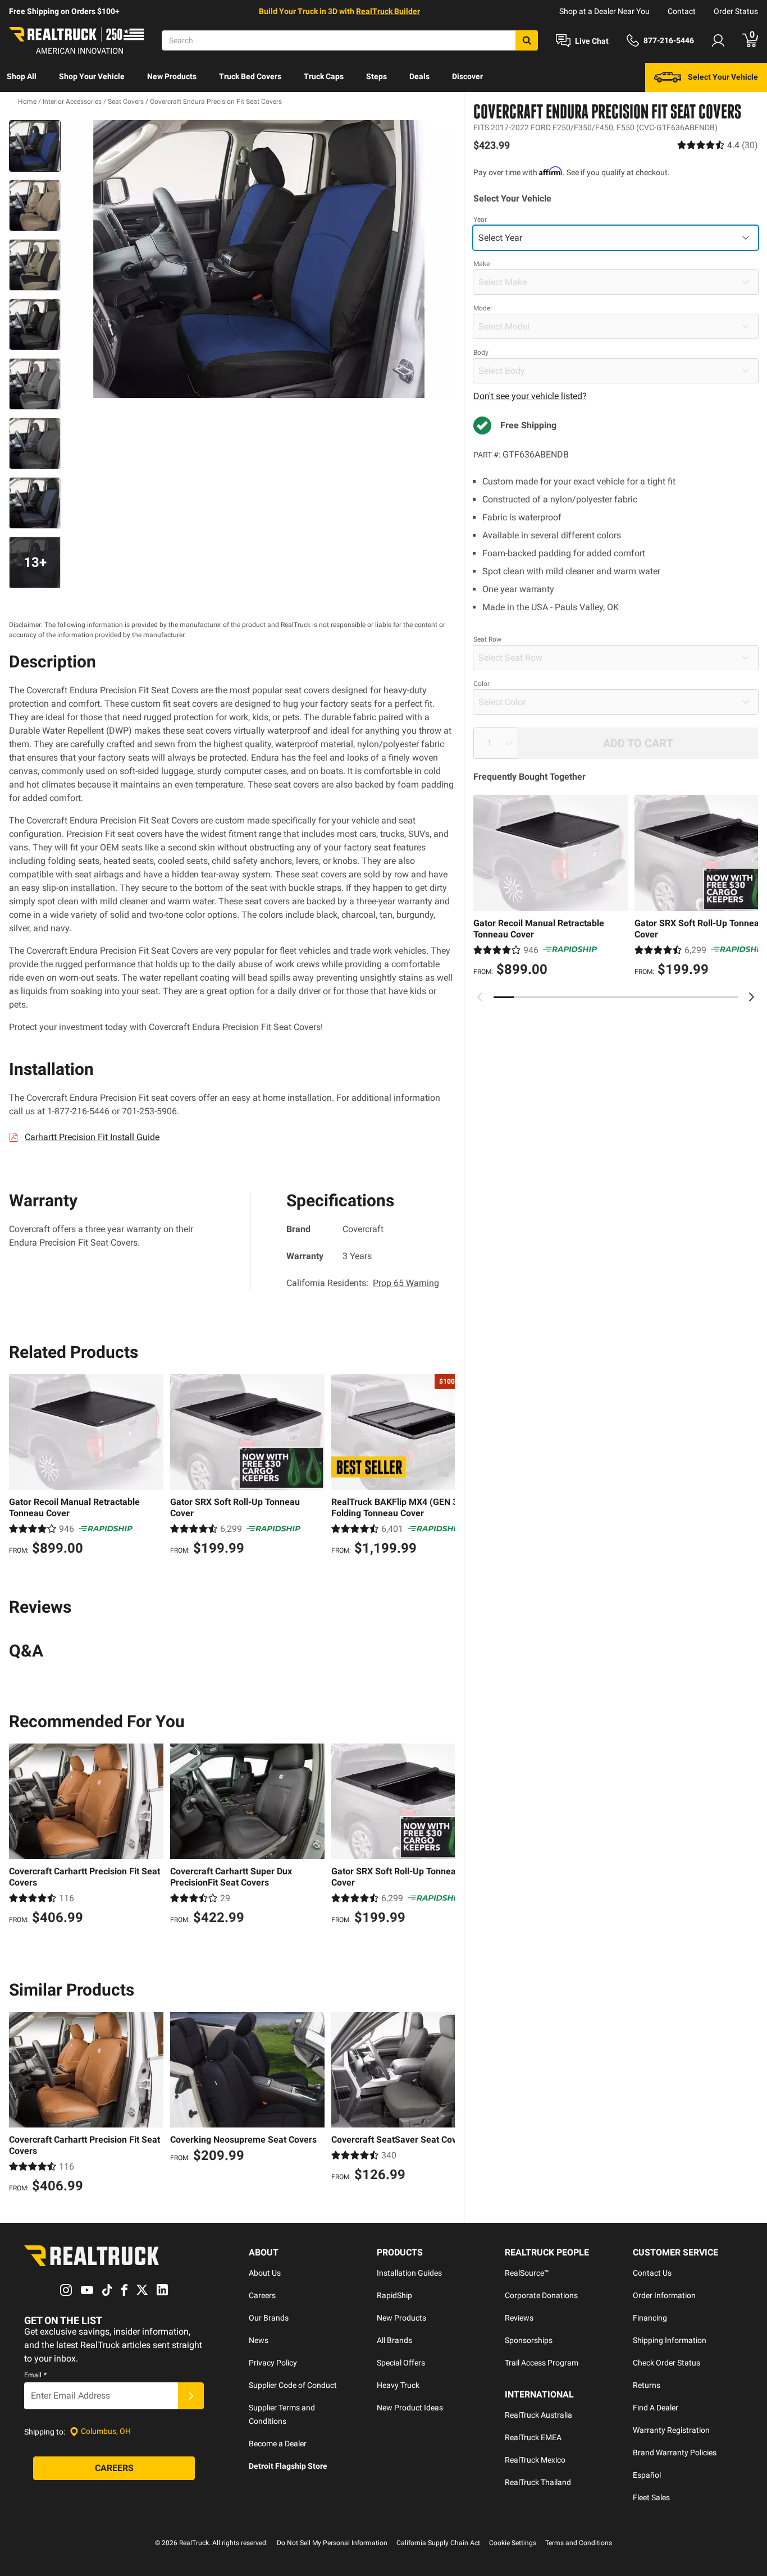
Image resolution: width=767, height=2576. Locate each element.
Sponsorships (529, 2340)
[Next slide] (751, 997)
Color (481, 684)
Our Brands (269, 2318)
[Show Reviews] (718, 145)
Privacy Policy (273, 2363)
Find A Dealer (656, 2408)
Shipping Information (670, 2340)
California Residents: (363, 1283)
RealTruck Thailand (538, 2482)
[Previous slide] (480, 997)
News (259, 2340)
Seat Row (487, 639)
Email (35, 2375)
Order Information (664, 2295)
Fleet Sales (651, 2497)
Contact (682, 11)
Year (480, 219)
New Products (172, 76)
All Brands (394, 2340)
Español (647, 2475)
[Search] (527, 40)
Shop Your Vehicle (92, 76)
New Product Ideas (410, 2408)
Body (481, 353)
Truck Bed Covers (250, 76)
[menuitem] (22, 77)
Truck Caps (324, 76)
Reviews (519, 2318)
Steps (376, 76)
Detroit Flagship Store (288, 2466)
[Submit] (191, 2396)
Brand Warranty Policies (675, 2453)
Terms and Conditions (579, 2543)
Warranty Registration (671, 2430)
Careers (262, 2295)
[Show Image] (35, 146)
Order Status (736, 11)
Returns (647, 2385)
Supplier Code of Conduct (293, 2385)
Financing (650, 2318)
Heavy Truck (398, 2385)
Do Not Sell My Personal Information (332, 2543)
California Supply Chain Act (438, 2543)
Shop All (22, 76)
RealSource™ (527, 2273)
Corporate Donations (541, 2295)
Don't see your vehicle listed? (530, 396)
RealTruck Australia (538, 2415)
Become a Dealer (278, 2444)
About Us (265, 2273)
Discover (467, 76)
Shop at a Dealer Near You (604, 11)
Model (483, 308)
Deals (419, 76)
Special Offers (401, 2363)
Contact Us (652, 2273)
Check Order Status (666, 2363)
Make (481, 264)
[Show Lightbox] (260, 259)
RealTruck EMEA (533, 2437)
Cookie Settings (513, 2543)
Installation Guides (409, 2273)
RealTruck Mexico (535, 2460)
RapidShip (394, 2295)
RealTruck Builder (388, 11)
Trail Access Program (542, 2363)
